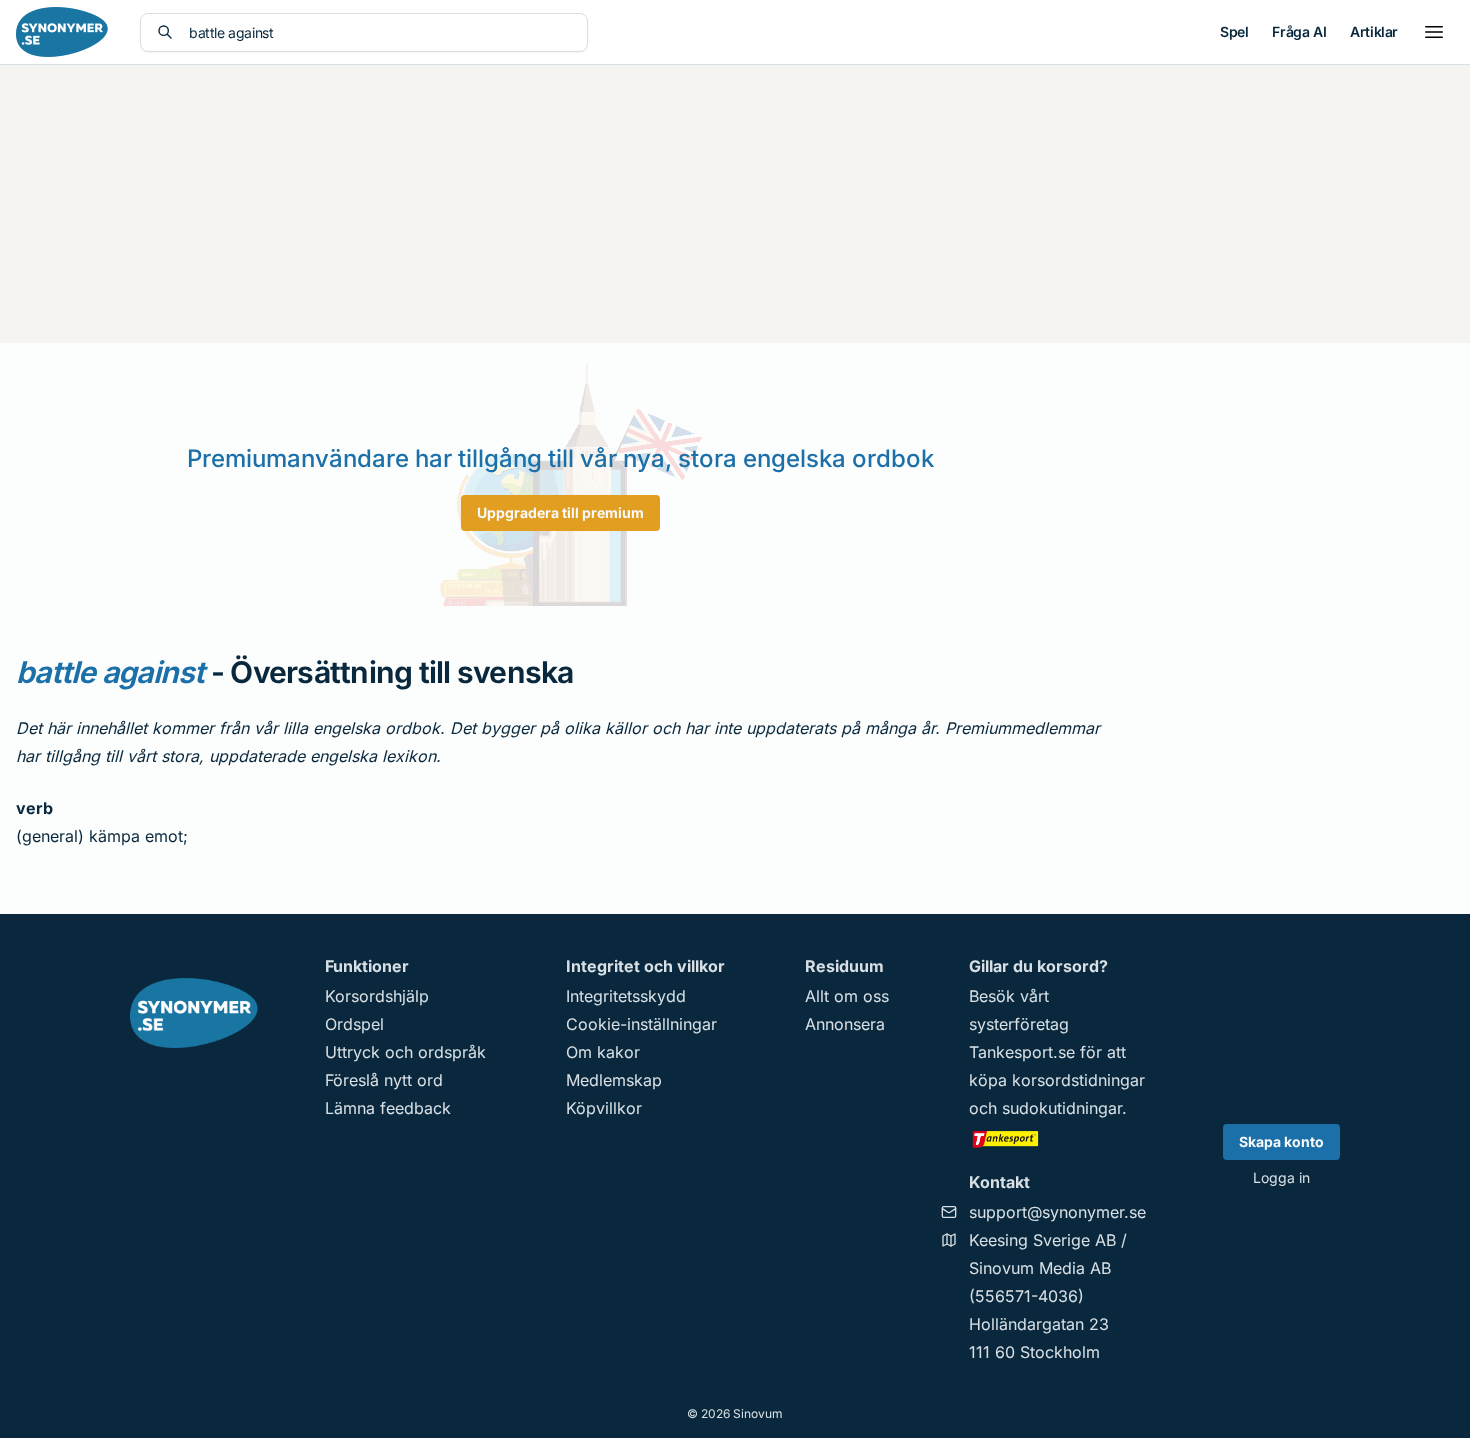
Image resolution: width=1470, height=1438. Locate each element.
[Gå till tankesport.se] (1057, 1138)
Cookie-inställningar (641, 1024)
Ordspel (354, 1024)
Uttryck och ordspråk (405, 1052)
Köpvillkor (604, 1108)
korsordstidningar (1078, 1080)
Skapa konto (1281, 1141)
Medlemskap (614, 1080)
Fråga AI (1299, 31)
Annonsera (845, 1024)
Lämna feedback (388, 1108)
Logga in (1281, 1177)
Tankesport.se (1022, 1052)
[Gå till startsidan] (62, 32)
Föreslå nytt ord (384, 1080)
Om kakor (603, 1052)
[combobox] (380, 32)
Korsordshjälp (377, 996)
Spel (1234, 31)
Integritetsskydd (626, 996)
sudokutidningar (1062, 1108)
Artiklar (1374, 31)
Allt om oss (847, 996)
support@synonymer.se (1057, 1212)
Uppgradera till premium (560, 512)
